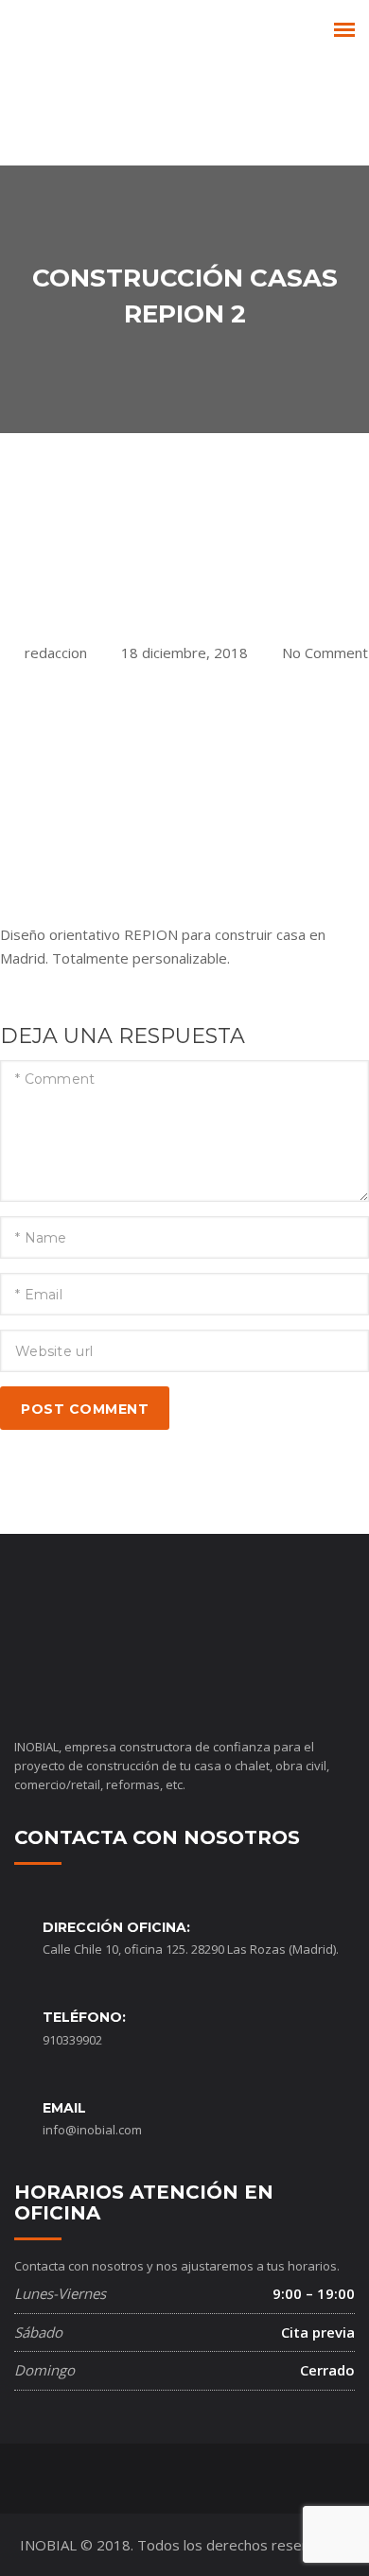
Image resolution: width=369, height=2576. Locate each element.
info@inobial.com (92, 2130)
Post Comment (85, 1409)
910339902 (72, 2040)
